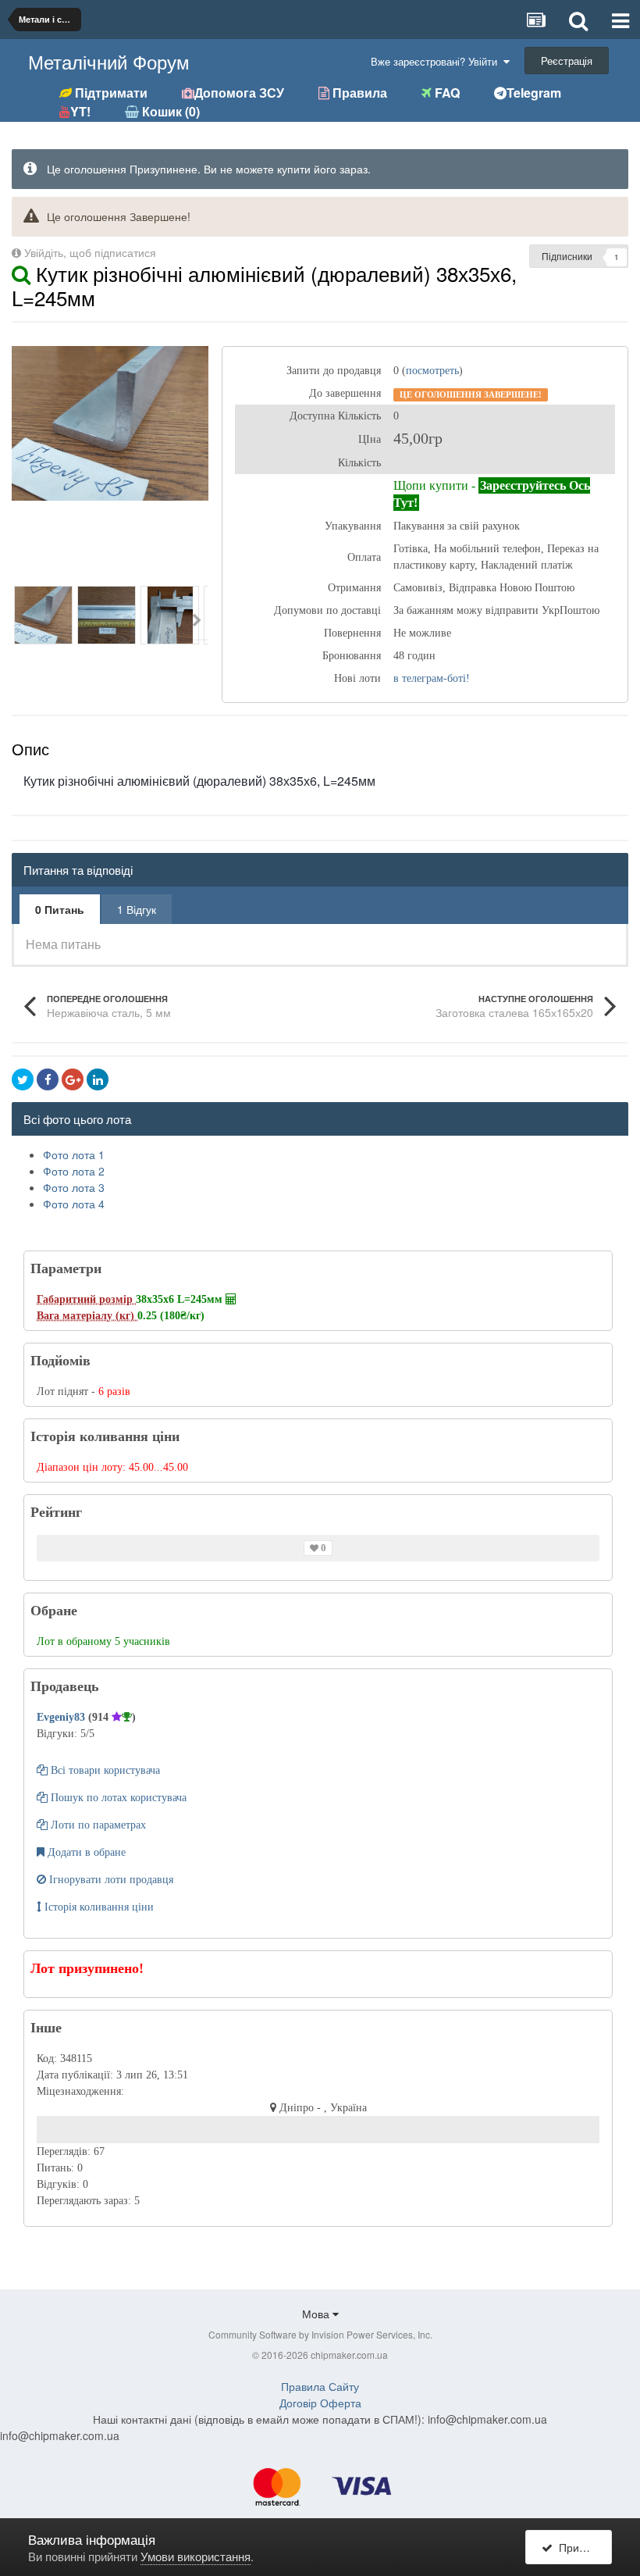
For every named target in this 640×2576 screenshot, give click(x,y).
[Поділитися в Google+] (73, 1079)
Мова (317, 2314)
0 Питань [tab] (60, 909)
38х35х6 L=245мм (181, 1299)
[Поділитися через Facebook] (48, 1079)
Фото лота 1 (74, 1154)
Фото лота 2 (74, 1171)
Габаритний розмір (86, 1299)
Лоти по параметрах (97, 1825)
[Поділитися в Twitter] (23, 1079)
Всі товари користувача (104, 1770)
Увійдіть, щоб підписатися (90, 252)
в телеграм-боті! (432, 678)
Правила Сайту (320, 2386)
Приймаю (580, 2547)
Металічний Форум (109, 61)
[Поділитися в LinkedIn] (98, 1079)
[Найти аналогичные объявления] (21, 273)
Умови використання (196, 2556)
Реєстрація (567, 61)
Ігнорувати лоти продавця (110, 1880)
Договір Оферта (320, 2403)
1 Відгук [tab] (137, 909)
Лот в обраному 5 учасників (103, 1641)
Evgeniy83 (62, 1717)
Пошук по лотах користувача (117, 1798)
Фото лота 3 (74, 1187)
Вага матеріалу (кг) (87, 1316)
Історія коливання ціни (98, 1907)
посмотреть (432, 371)
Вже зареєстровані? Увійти (437, 61)
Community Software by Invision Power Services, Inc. (320, 2334)
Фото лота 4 (74, 1204)
